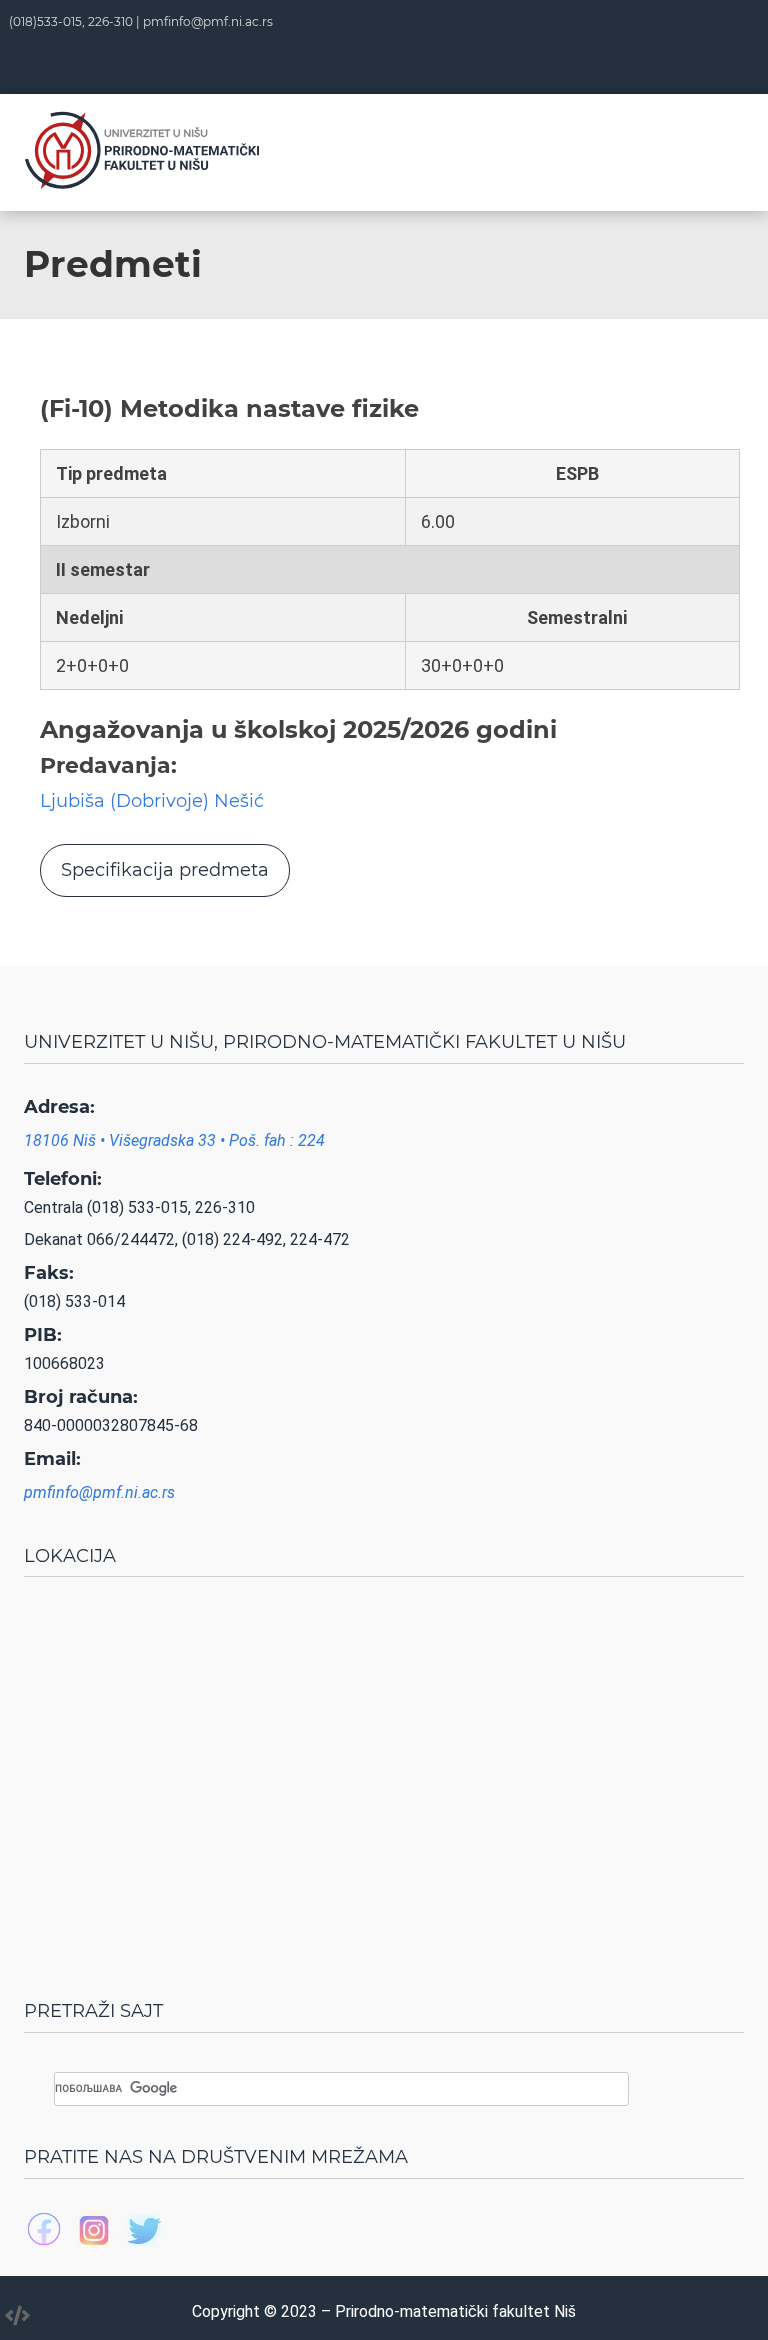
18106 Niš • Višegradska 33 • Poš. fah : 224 (174, 1140)
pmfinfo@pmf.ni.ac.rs (208, 21)
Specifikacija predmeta (165, 870)
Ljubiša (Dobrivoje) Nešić (152, 801)
